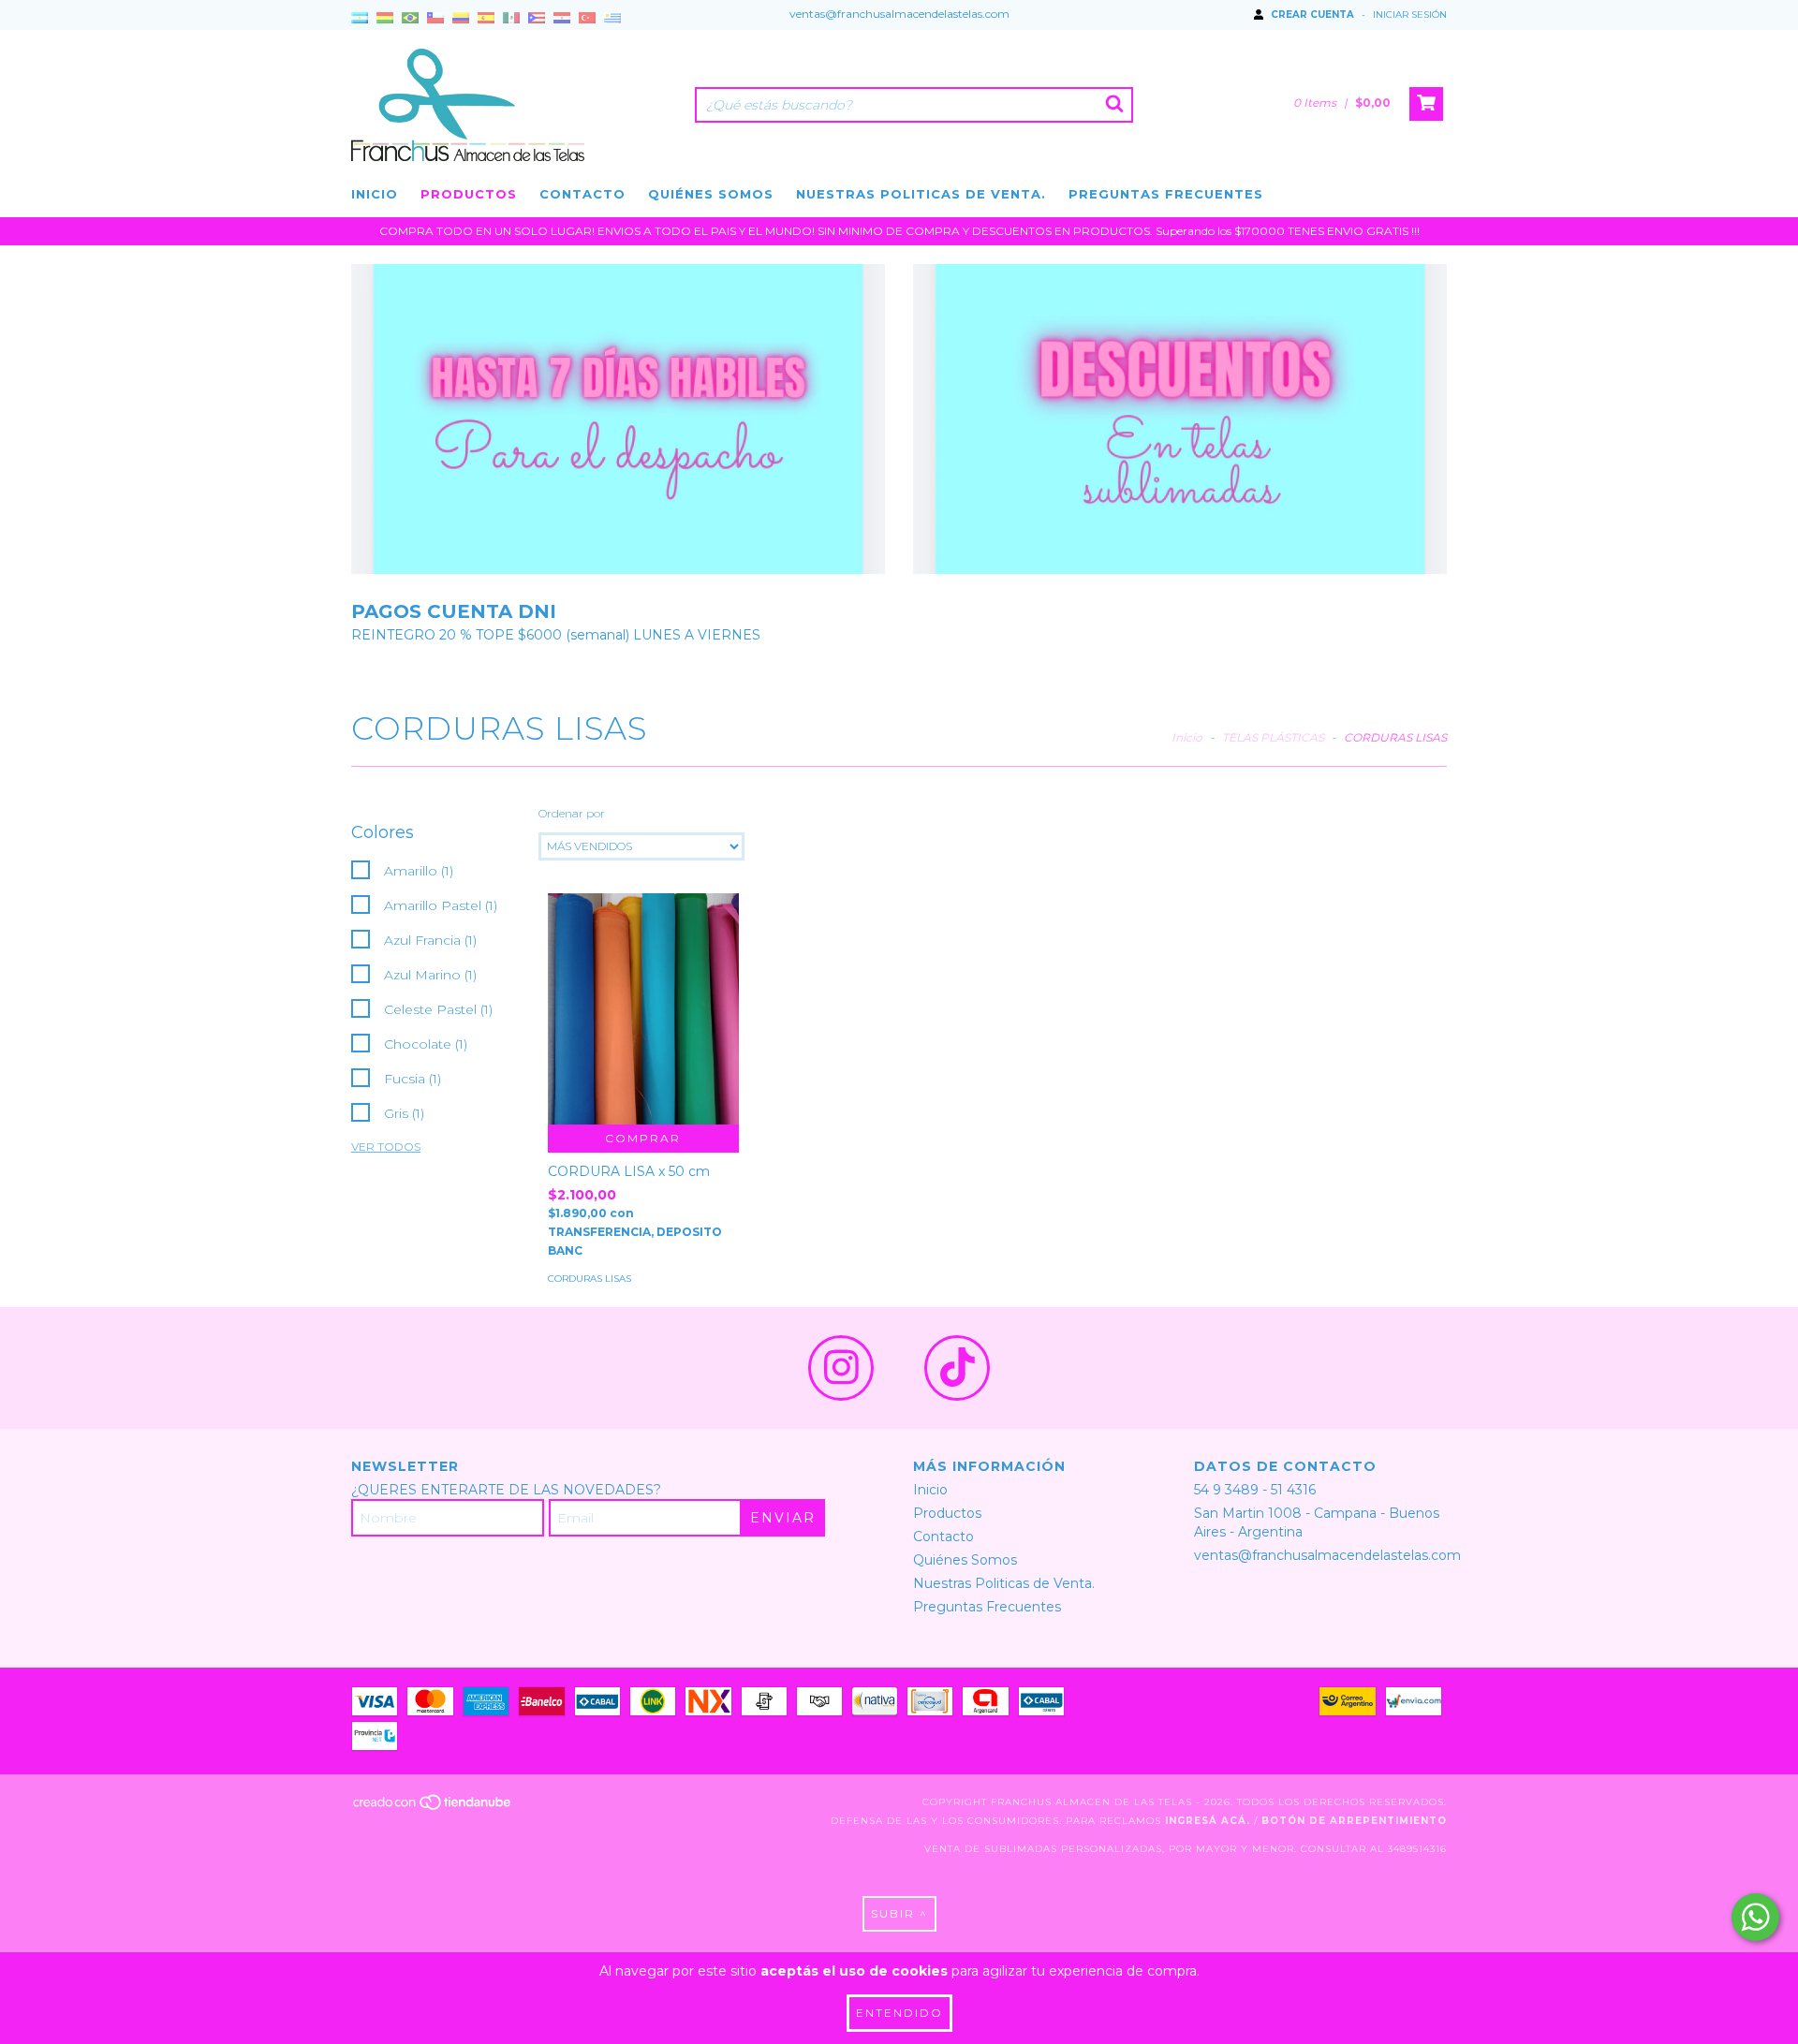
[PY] (562, 19)
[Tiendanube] (433, 1809)
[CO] (461, 19)
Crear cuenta (1312, 15)
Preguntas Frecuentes (1166, 194)
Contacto (582, 194)
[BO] (385, 19)
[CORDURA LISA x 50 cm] (643, 1009)
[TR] (587, 19)
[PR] (537, 19)
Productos (469, 194)
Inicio (375, 194)
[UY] (612, 19)
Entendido (899, 2013)
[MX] (511, 19)
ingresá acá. (1208, 1821)
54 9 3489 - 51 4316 (1255, 1490)
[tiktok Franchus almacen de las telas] (957, 1368)
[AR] (360, 19)
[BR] (410, 19)
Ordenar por (572, 813)
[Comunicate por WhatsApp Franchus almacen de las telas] (1755, 1917)
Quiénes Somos (711, 194)
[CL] (435, 19)
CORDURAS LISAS (590, 1279)
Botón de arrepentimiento (1354, 1821)
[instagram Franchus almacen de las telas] (841, 1368)
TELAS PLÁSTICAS (1273, 737)
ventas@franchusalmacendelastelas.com (899, 14)
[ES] (486, 19)
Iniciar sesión (1410, 15)
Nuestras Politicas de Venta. (921, 194)
